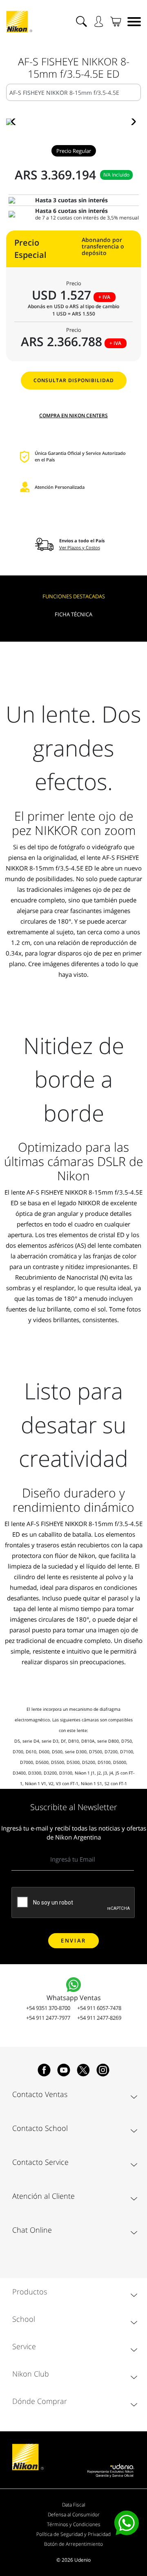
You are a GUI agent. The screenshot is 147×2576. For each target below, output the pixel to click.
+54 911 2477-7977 (48, 2018)
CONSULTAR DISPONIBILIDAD (74, 380)
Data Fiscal (74, 2505)
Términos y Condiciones (74, 2524)
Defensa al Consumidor (74, 2514)
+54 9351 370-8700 (48, 2008)
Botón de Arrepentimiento (73, 2544)
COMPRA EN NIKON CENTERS (73, 415)
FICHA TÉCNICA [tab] (73, 614)
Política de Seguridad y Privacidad (73, 2534)
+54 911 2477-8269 (99, 2018)
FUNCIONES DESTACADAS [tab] (74, 596)
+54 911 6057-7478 (99, 2008)
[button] (16, 122)
